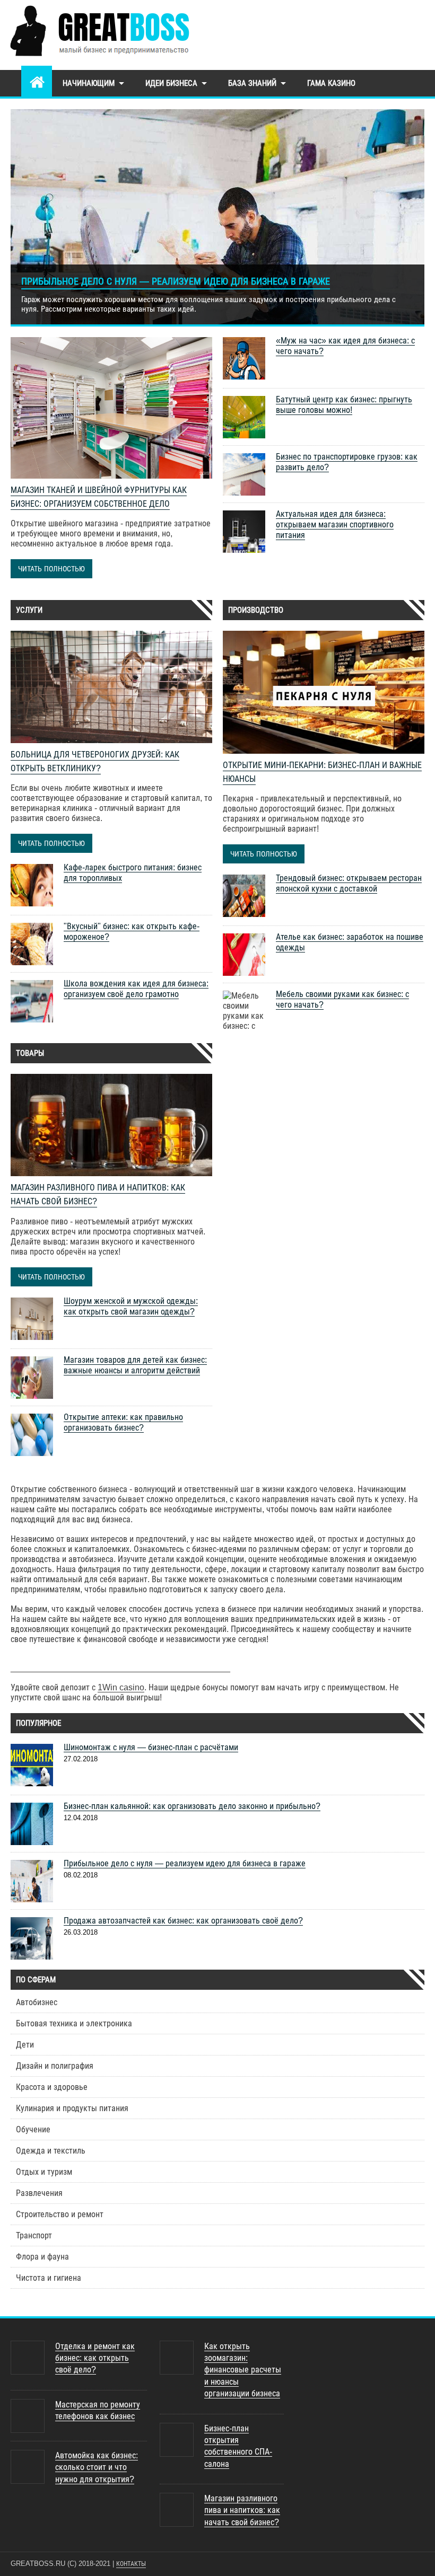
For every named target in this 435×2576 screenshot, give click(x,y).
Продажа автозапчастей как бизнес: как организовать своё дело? (183, 1921)
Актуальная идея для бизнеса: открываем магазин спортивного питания (335, 524)
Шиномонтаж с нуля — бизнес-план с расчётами (151, 1747)
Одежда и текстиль (51, 2151)
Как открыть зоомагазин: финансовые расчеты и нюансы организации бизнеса (243, 2370)
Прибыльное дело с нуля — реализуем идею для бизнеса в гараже (176, 281)
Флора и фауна (42, 2257)
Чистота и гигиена (49, 2278)
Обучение (33, 2129)
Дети (25, 2045)
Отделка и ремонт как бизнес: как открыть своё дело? (95, 2358)
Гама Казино (331, 83)
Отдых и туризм (44, 2172)
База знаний (252, 83)
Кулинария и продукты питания (72, 2108)
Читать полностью (51, 569)
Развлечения (39, 2193)
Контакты (131, 2564)
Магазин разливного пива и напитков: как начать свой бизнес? (242, 2510)
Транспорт (34, 2235)
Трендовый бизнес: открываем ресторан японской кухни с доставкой (349, 883)
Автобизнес (37, 2002)
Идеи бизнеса (171, 83)
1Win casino (121, 1687)
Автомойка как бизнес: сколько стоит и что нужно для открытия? (97, 2467)
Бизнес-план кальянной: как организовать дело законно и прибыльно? (192, 1806)
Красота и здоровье (52, 2087)
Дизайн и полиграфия (55, 2066)
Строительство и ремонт (60, 2214)
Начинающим (89, 83)
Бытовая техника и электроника (74, 2023)
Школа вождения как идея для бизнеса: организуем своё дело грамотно (136, 989)
